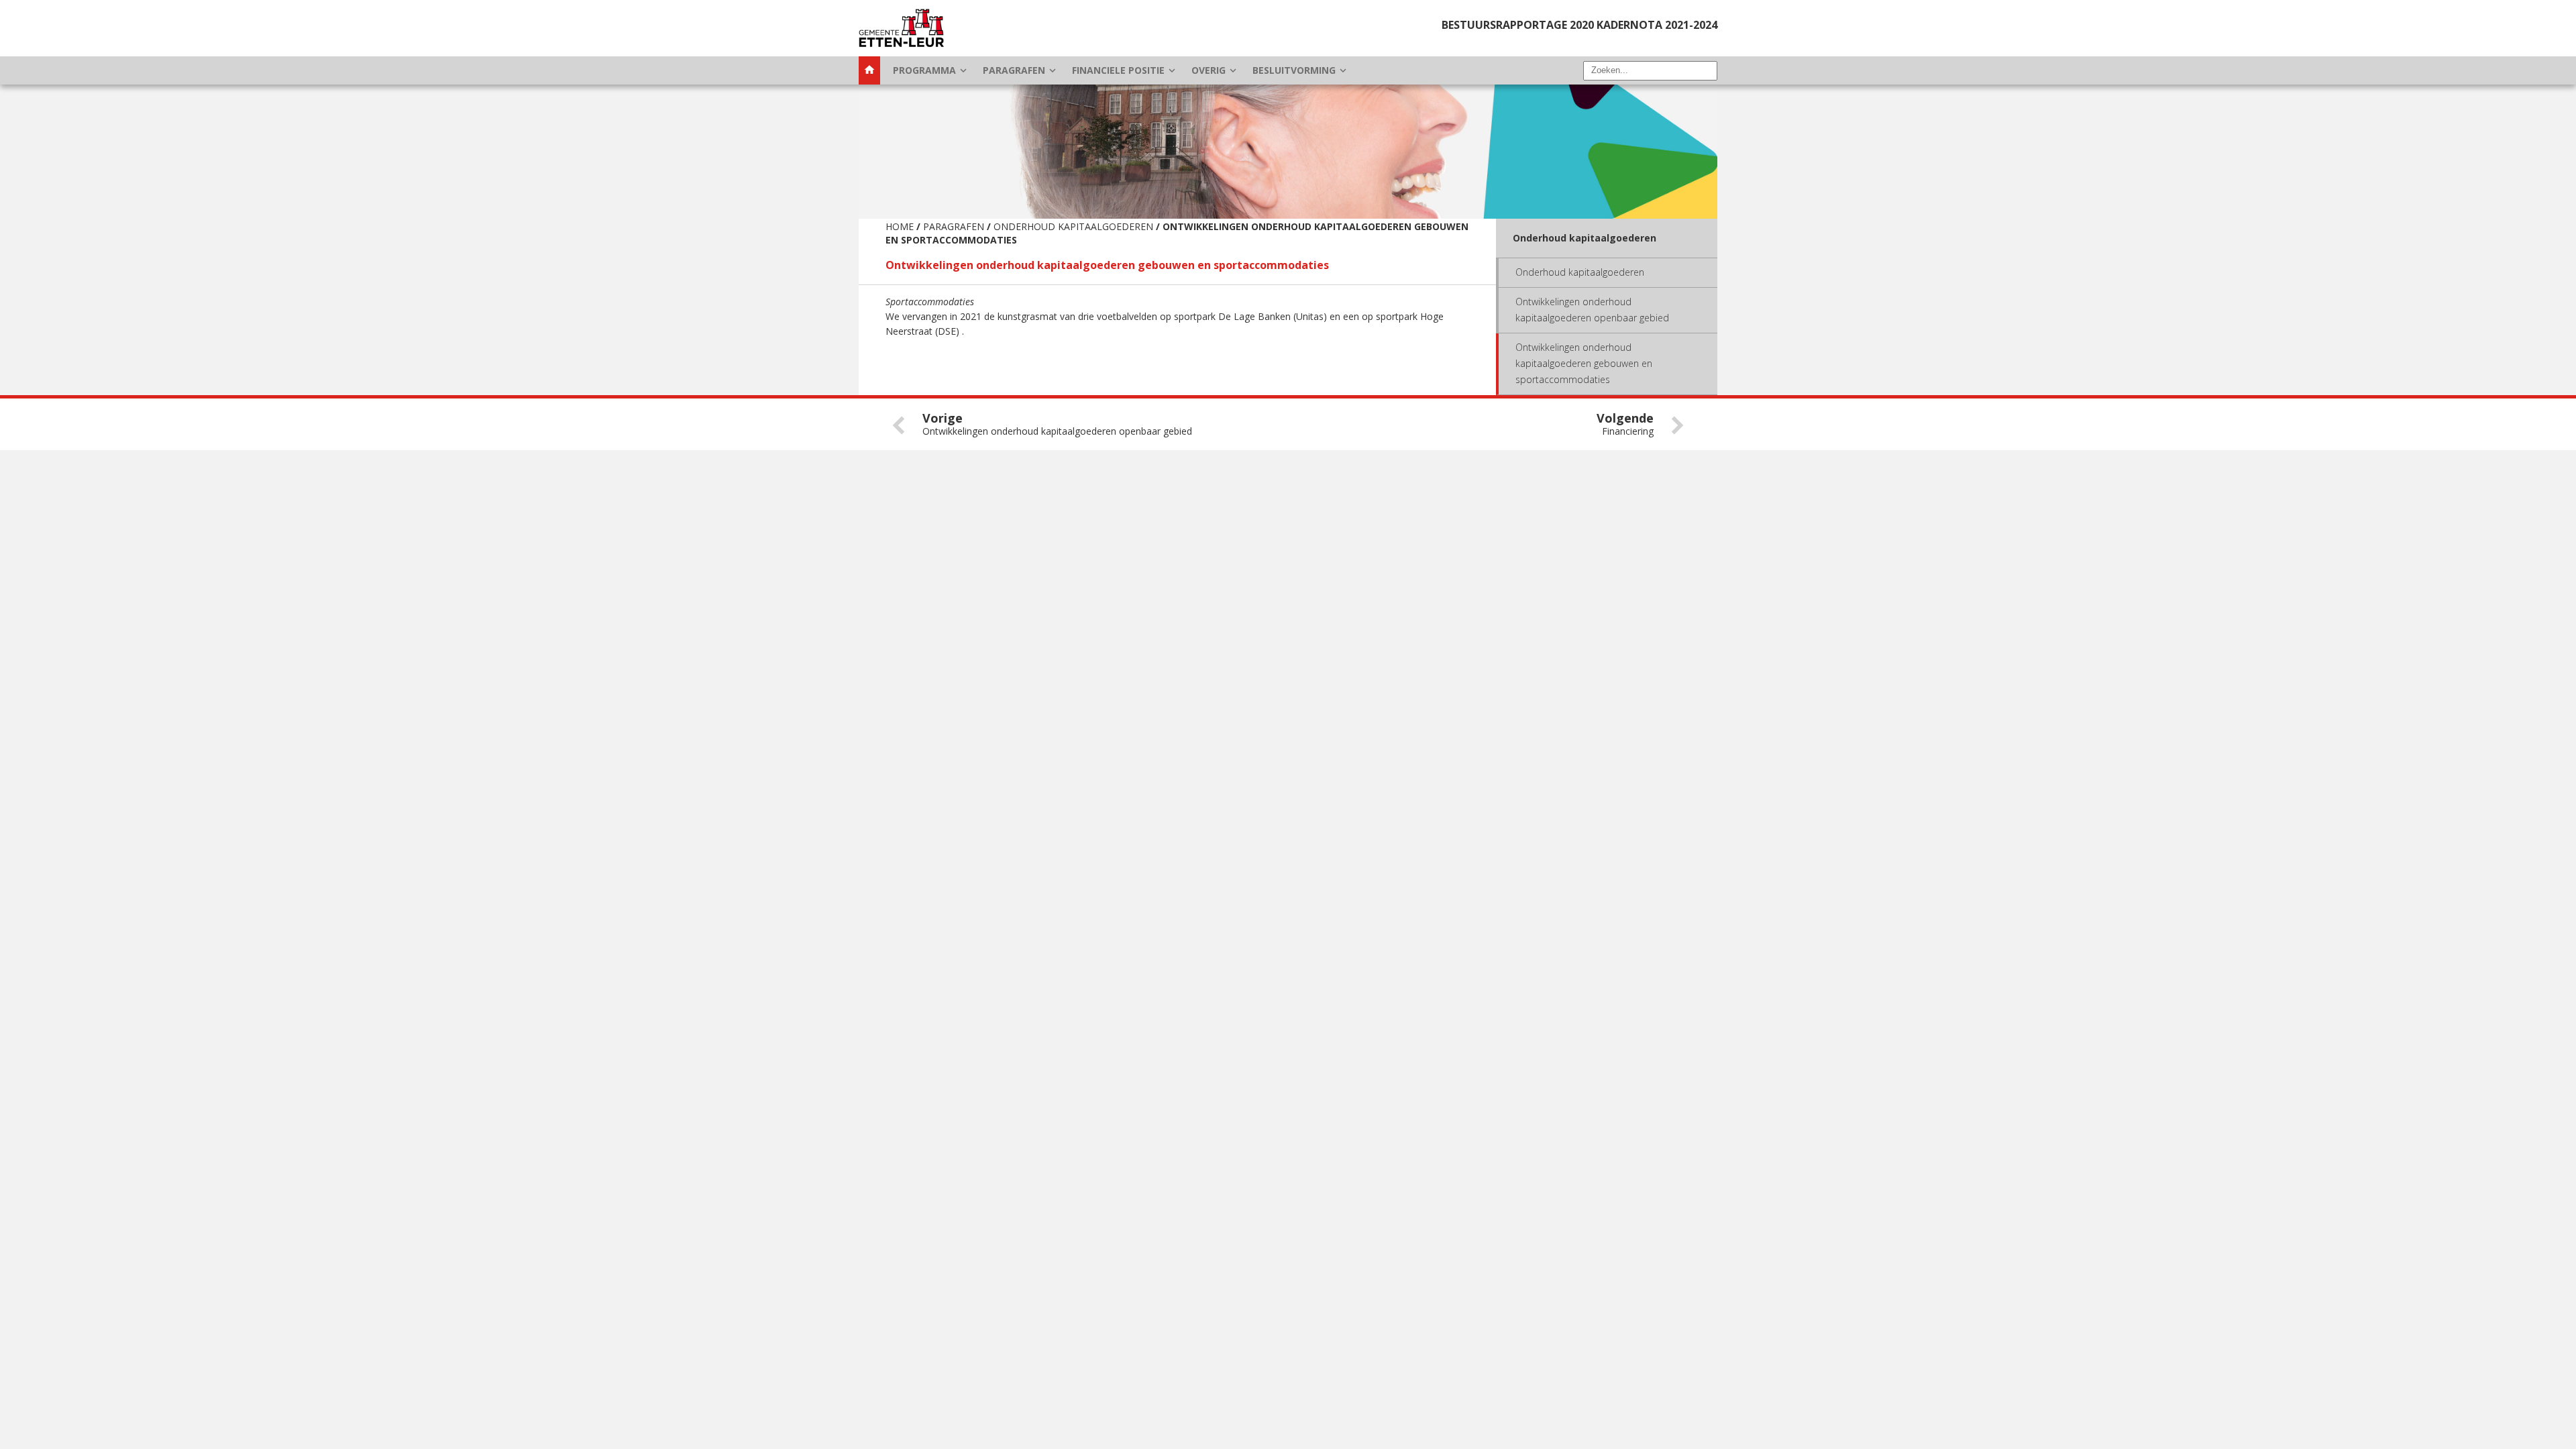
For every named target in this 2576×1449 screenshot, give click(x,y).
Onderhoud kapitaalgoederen (1073, 226)
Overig (1215, 70)
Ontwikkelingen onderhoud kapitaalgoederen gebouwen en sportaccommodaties (1584, 363)
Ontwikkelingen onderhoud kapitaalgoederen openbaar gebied (1592, 310)
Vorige (1057, 424)
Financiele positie (1125, 70)
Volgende (1625, 424)
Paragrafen (1021, 70)
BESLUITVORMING (1301, 70)
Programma (931, 70)
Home (900, 226)
